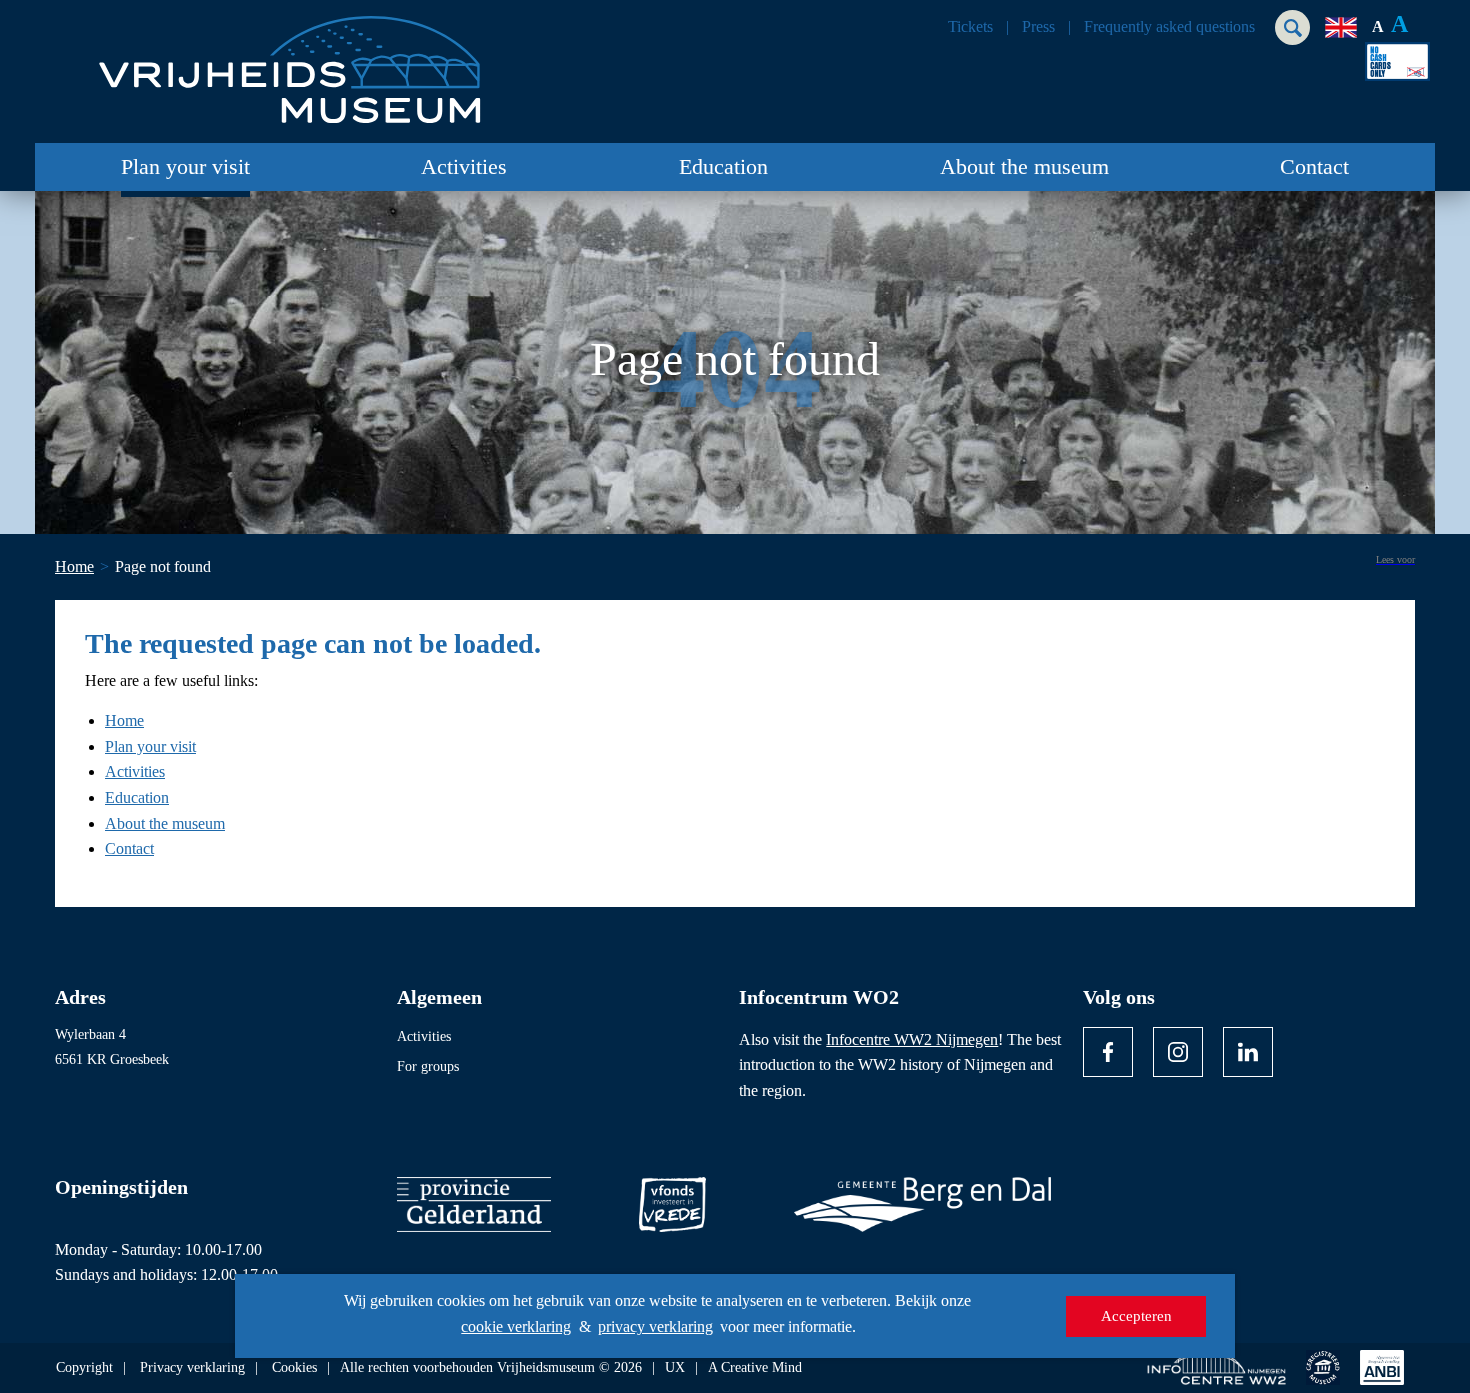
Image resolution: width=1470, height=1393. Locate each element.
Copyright (84, 1368)
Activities (464, 166)
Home (124, 720)
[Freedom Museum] (286, 61)
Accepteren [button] (1136, 1316)
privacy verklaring (655, 1326)
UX (675, 1368)
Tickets (970, 27)
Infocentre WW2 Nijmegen (912, 1039)
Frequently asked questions (1169, 27)
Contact (1314, 166)
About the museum (1024, 166)
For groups (428, 1066)
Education (723, 166)
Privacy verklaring (192, 1368)
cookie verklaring (516, 1326)
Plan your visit (185, 166)
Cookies (294, 1368)
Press (1038, 27)
